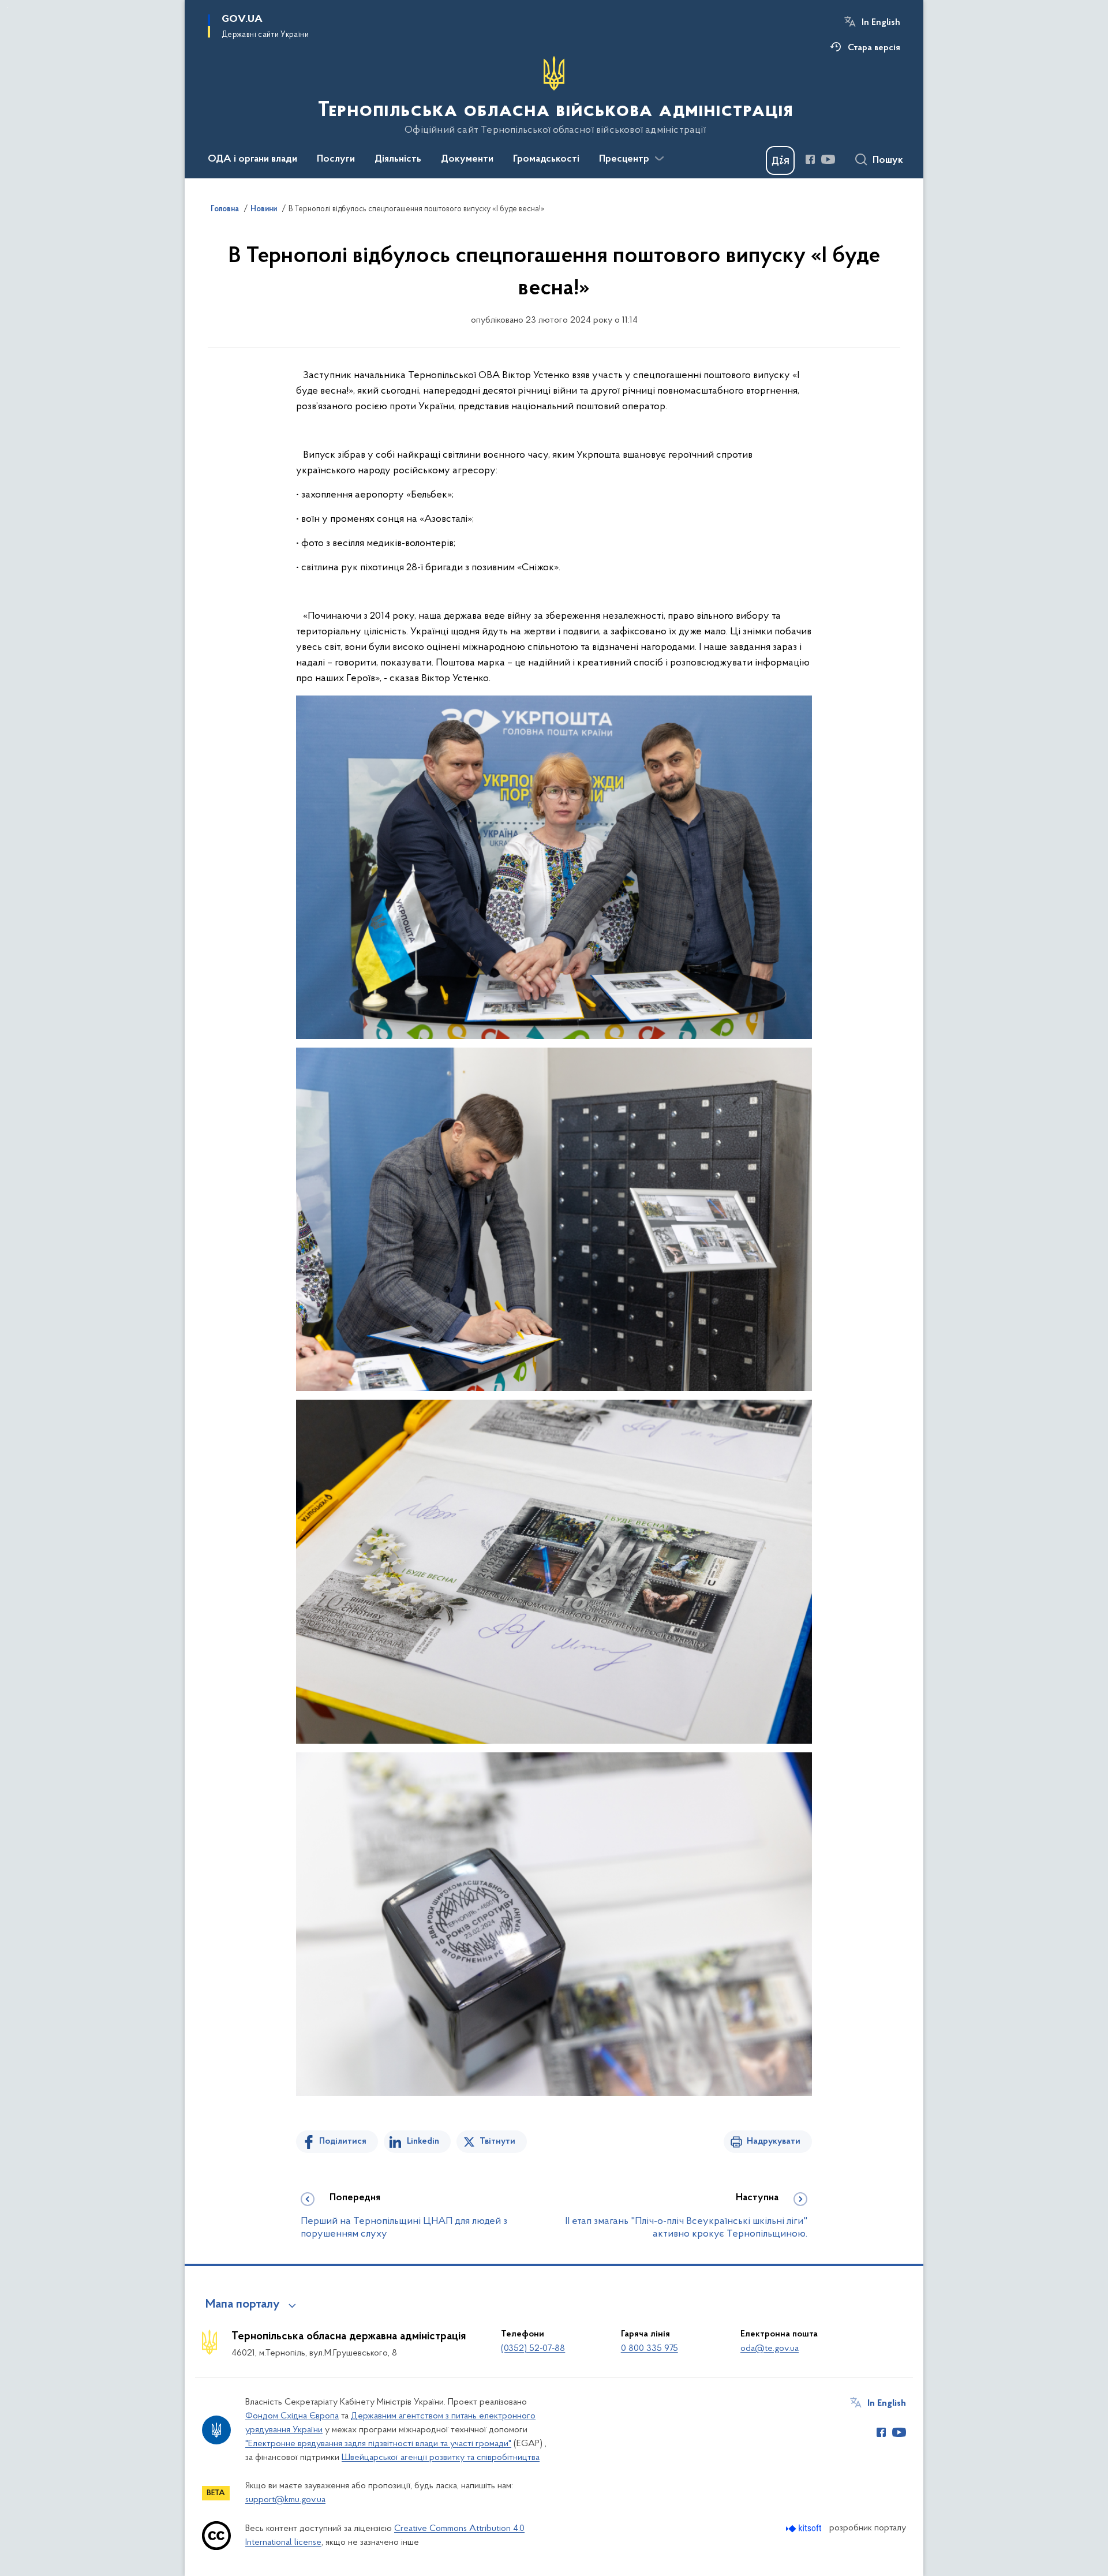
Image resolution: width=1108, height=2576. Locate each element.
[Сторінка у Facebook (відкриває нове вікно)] (810, 159)
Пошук (888, 160)
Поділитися (343, 2141)
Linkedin (423, 2141)
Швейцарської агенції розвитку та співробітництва (441, 2458)
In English (881, 23)
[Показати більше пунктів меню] (659, 159)
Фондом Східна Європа (292, 2416)
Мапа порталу (243, 2305)
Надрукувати (774, 2141)
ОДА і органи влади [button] (252, 159)
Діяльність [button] (398, 159)
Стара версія (874, 48)
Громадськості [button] (546, 159)
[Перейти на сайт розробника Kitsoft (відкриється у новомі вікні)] (805, 2528)
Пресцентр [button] (624, 159)
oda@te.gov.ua (770, 2349)
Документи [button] (467, 159)
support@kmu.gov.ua (285, 2500)
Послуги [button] (336, 159)
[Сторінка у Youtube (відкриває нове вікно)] (828, 159)
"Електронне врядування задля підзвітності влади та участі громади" (378, 2444)
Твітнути (497, 2141)
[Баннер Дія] (780, 160)
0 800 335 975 (650, 2349)
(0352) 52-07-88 (533, 2349)
